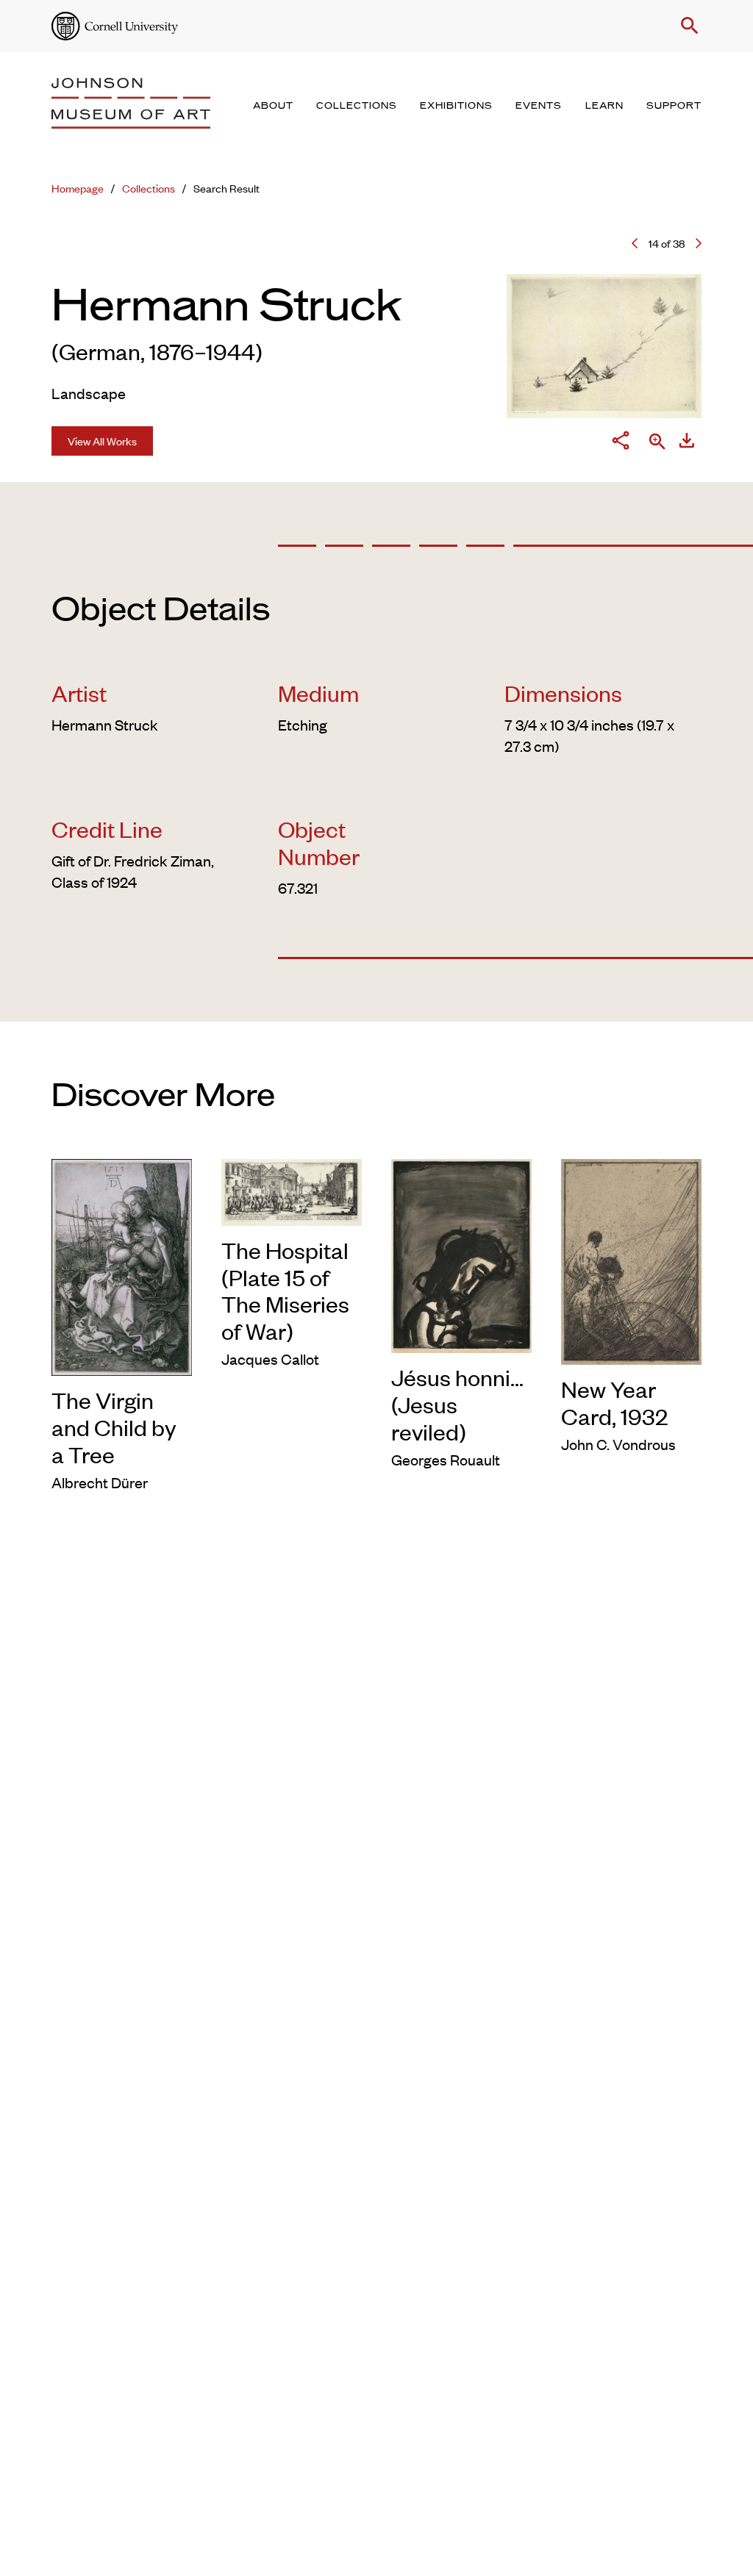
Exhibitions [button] (456, 106)
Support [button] (674, 106)
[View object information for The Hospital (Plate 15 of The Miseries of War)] (292, 1190)
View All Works (102, 441)
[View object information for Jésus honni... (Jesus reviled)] (461, 1253)
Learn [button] (604, 106)
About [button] (273, 106)
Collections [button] (357, 106)
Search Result (226, 188)
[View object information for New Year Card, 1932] (631, 1259)
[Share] (621, 443)
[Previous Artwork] (635, 243)
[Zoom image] (657, 443)
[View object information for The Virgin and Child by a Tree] (122, 1264)
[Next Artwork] (699, 243)
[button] (687, 26)
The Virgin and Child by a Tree (114, 1427)
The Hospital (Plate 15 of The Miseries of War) (285, 1291)
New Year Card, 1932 (614, 1402)
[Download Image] (687, 443)
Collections (149, 188)
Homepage (78, 188)
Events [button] (539, 106)
